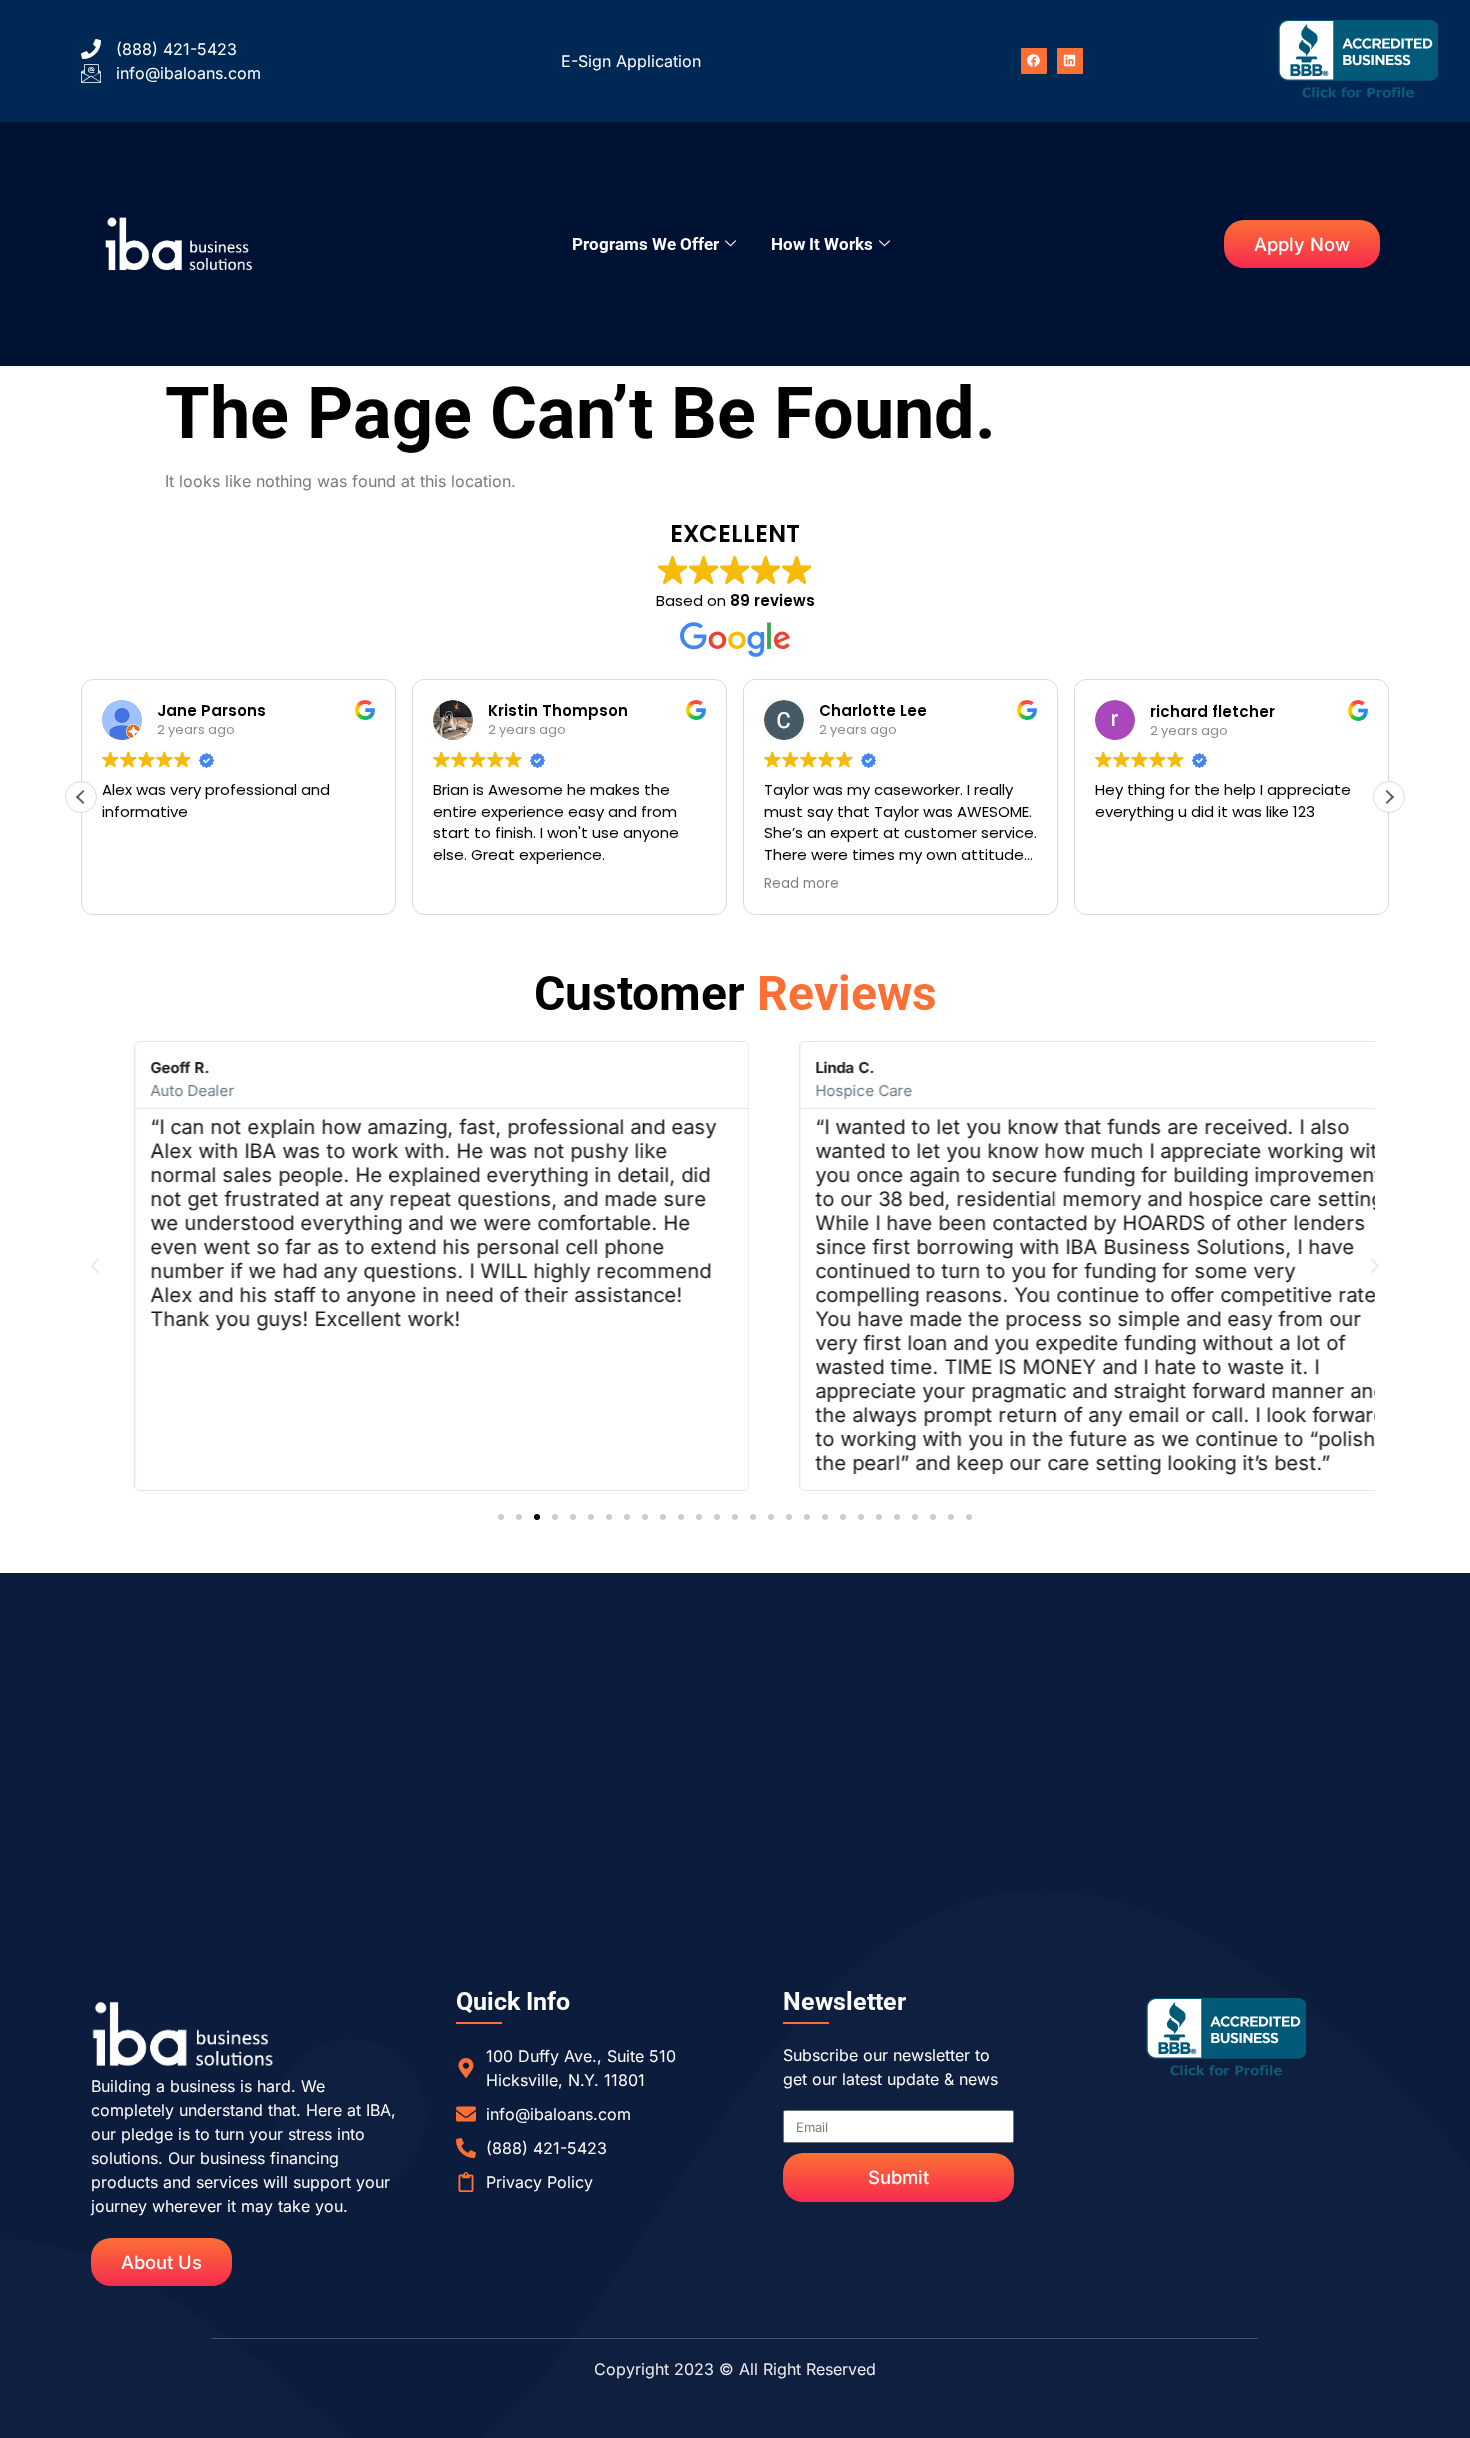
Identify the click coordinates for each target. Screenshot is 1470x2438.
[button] (1389, 797)
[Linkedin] (1070, 61)
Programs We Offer (645, 244)
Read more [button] (801, 884)
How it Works (822, 244)
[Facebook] (1034, 61)
